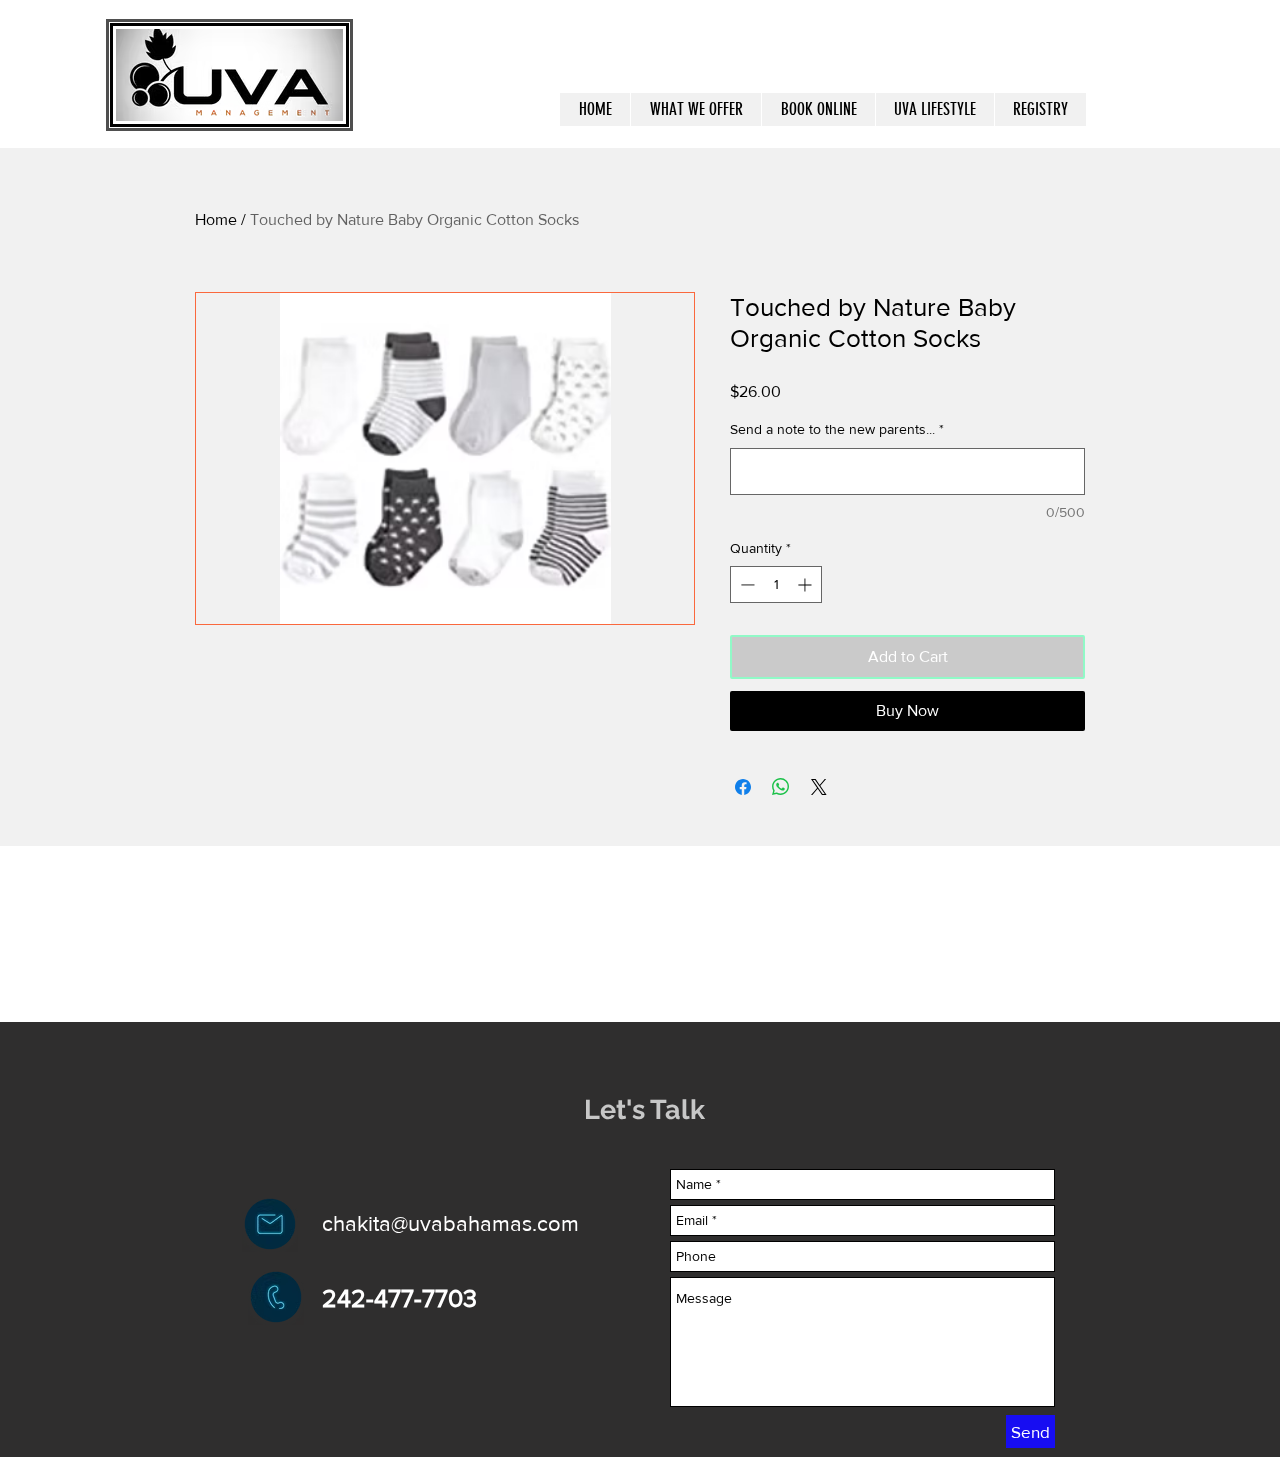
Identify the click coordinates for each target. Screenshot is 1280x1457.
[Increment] (806, 584)
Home (216, 219)
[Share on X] (819, 787)
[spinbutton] (776, 584)
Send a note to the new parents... (837, 429)
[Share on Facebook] (743, 787)
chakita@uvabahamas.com (450, 1223)
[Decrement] (745, 584)
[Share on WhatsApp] (781, 787)
